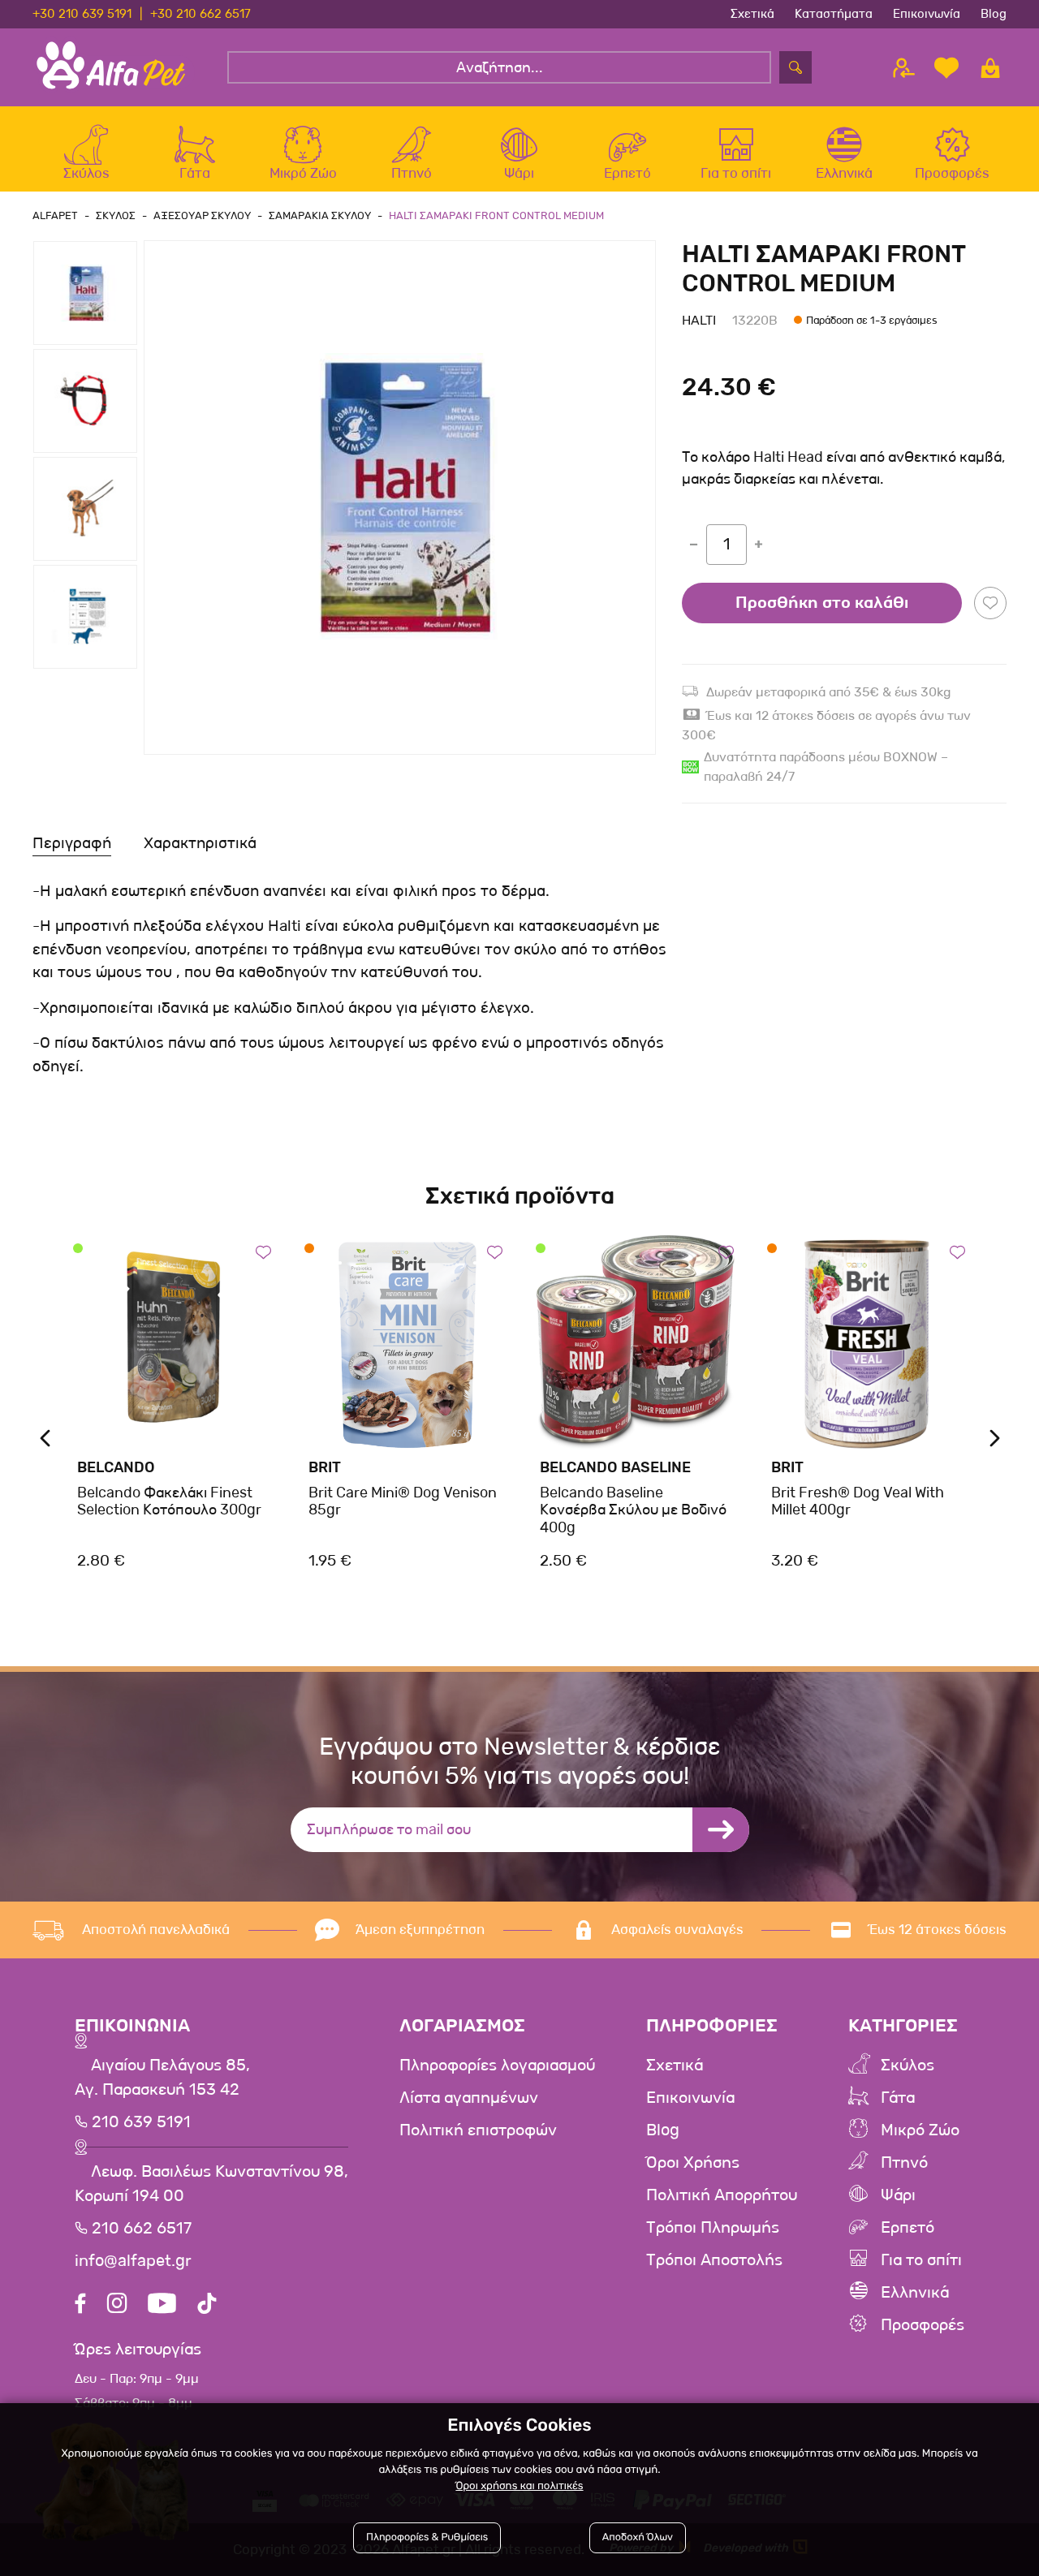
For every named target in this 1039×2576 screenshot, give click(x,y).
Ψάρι (898, 2195)
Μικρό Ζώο (920, 2130)
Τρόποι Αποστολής (714, 2260)
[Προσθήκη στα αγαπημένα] (990, 603)
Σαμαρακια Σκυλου (320, 215)
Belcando (116, 1467)
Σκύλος (908, 2066)
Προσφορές (923, 2325)
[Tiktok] (207, 2305)
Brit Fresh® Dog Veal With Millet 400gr (858, 1501)
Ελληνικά (915, 2293)
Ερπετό (908, 2228)
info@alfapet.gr (133, 2261)
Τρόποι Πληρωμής (713, 2228)
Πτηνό (904, 2163)
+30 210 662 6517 (200, 14)
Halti (699, 320)
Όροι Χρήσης (693, 2163)
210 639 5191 (139, 2122)
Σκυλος (116, 215)
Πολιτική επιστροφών (478, 2130)
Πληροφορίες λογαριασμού (497, 2066)
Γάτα (898, 2098)
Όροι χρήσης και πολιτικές (519, 2486)
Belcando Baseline (615, 1467)
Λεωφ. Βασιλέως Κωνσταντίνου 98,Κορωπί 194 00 (211, 2184)
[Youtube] (162, 2305)
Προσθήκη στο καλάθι (822, 603)
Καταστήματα (834, 14)
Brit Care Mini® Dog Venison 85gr (403, 1501)
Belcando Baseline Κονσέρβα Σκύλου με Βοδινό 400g (633, 1510)
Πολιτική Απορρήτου (722, 2195)
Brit (325, 1467)
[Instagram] (117, 2305)
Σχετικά (752, 14)
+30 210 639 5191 (82, 14)
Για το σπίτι (921, 2260)
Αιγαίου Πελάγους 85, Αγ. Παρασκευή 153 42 (162, 2078)
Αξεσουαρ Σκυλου (202, 215)
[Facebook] (80, 2305)
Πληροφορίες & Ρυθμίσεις (427, 2537)
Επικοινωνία (927, 14)
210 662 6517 (140, 2229)
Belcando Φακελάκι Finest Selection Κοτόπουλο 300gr (169, 1501)
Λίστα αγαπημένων (469, 2098)
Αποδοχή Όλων (638, 2537)
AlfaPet (55, 215)
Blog (994, 14)
